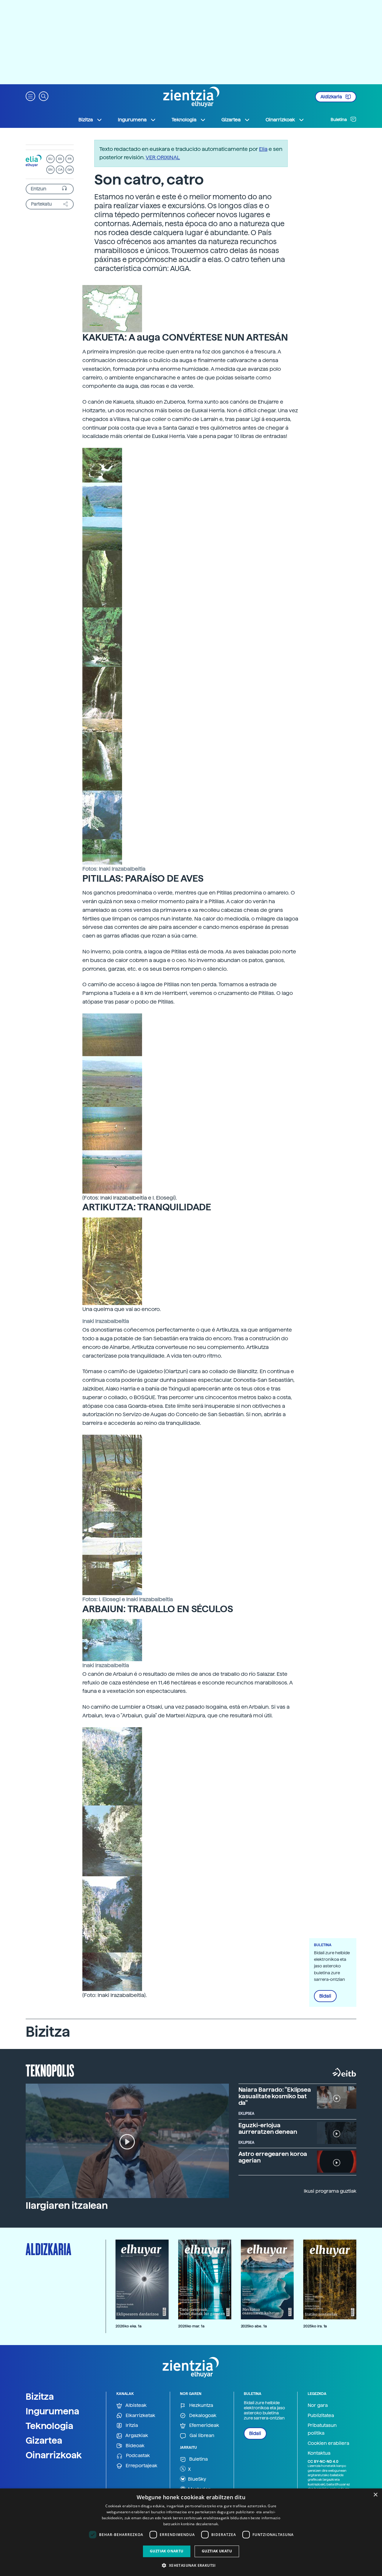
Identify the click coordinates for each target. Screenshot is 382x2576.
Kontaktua (319, 2453)
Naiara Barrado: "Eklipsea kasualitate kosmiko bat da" (275, 2096)
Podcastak (137, 2455)
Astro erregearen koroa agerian (273, 2157)
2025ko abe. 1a (254, 2326)
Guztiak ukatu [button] (217, 2551)
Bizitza (40, 2396)
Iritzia (131, 2425)
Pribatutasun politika (322, 2429)
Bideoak (134, 2446)
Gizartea (44, 2440)
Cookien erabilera (328, 2443)
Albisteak (135, 2405)
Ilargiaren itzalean (67, 2206)
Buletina (339, 120)
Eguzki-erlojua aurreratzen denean (268, 2128)
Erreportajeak (141, 2466)
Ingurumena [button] (132, 120)
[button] (30, 96)
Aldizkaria (332, 97)
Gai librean (201, 2435)
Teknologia (50, 2426)
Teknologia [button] (184, 120)
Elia (263, 149)
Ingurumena (53, 2411)
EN (50, 170)
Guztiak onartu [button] (167, 2551)
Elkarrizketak (140, 2415)
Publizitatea (321, 2415)
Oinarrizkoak (54, 2455)
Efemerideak (204, 2425)
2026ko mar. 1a (191, 2326)
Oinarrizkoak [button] (280, 120)
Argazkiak (136, 2435)
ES (60, 159)
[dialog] (191, 2532)
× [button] (375, 2495)
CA (60, 170)
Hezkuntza (201, 2405)
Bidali (325, 1996)
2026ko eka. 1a (128, 2326)
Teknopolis (50, 2070)
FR (70, 159)
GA (70, 170)
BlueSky (197, 2479)
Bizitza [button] (86, 120)
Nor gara (318, 2405)
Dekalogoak (202, 2415)
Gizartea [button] (231, 120)
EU (50, 159)
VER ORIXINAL (163, 157)
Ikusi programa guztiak (330, 2191)
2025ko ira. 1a (315, 2326)
